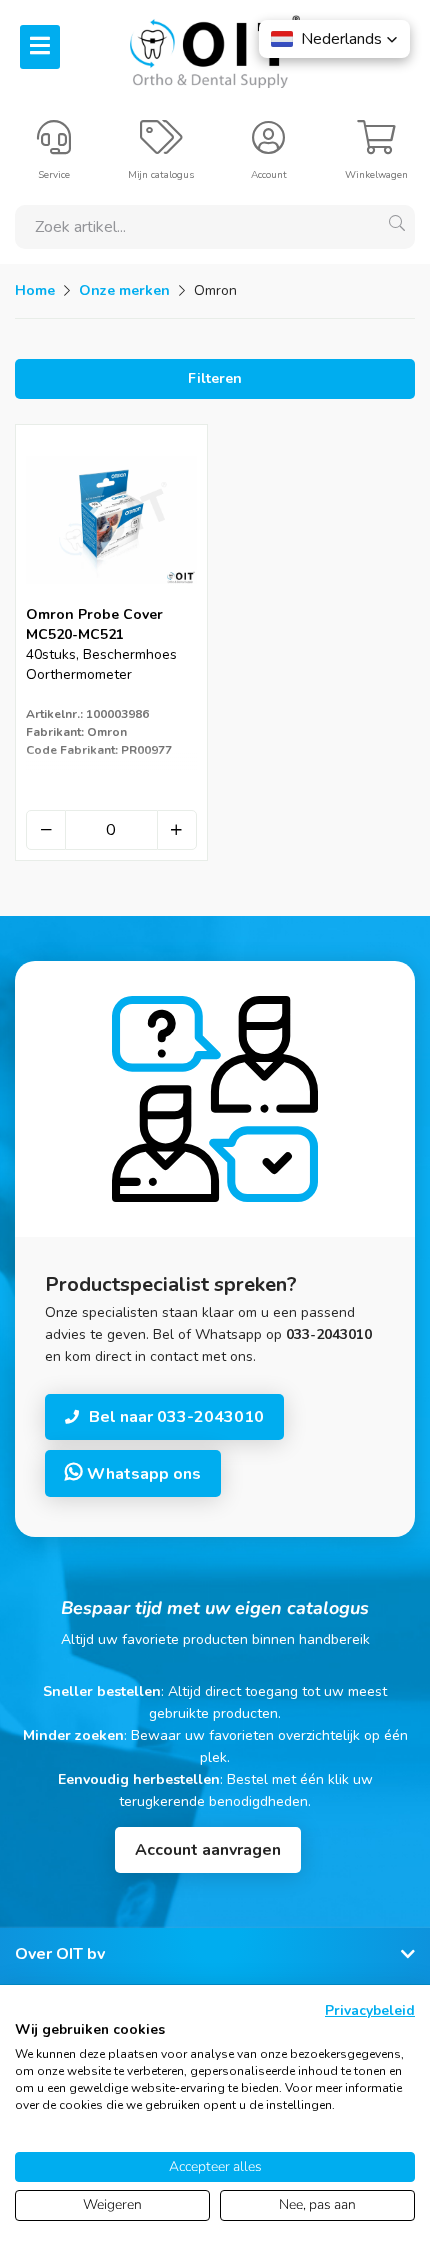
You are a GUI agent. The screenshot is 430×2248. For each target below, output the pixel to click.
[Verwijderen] (46, 830)
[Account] (268, 146)
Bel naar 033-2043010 (176, 1417)
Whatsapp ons (142, 1474)
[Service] (54, 146)
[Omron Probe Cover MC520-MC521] (111, 598)
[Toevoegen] (177, 830)
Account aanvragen (208, 1850)
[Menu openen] (40, 47)
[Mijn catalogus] (161, 146)
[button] (334, 39)
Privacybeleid (370, 2010)
